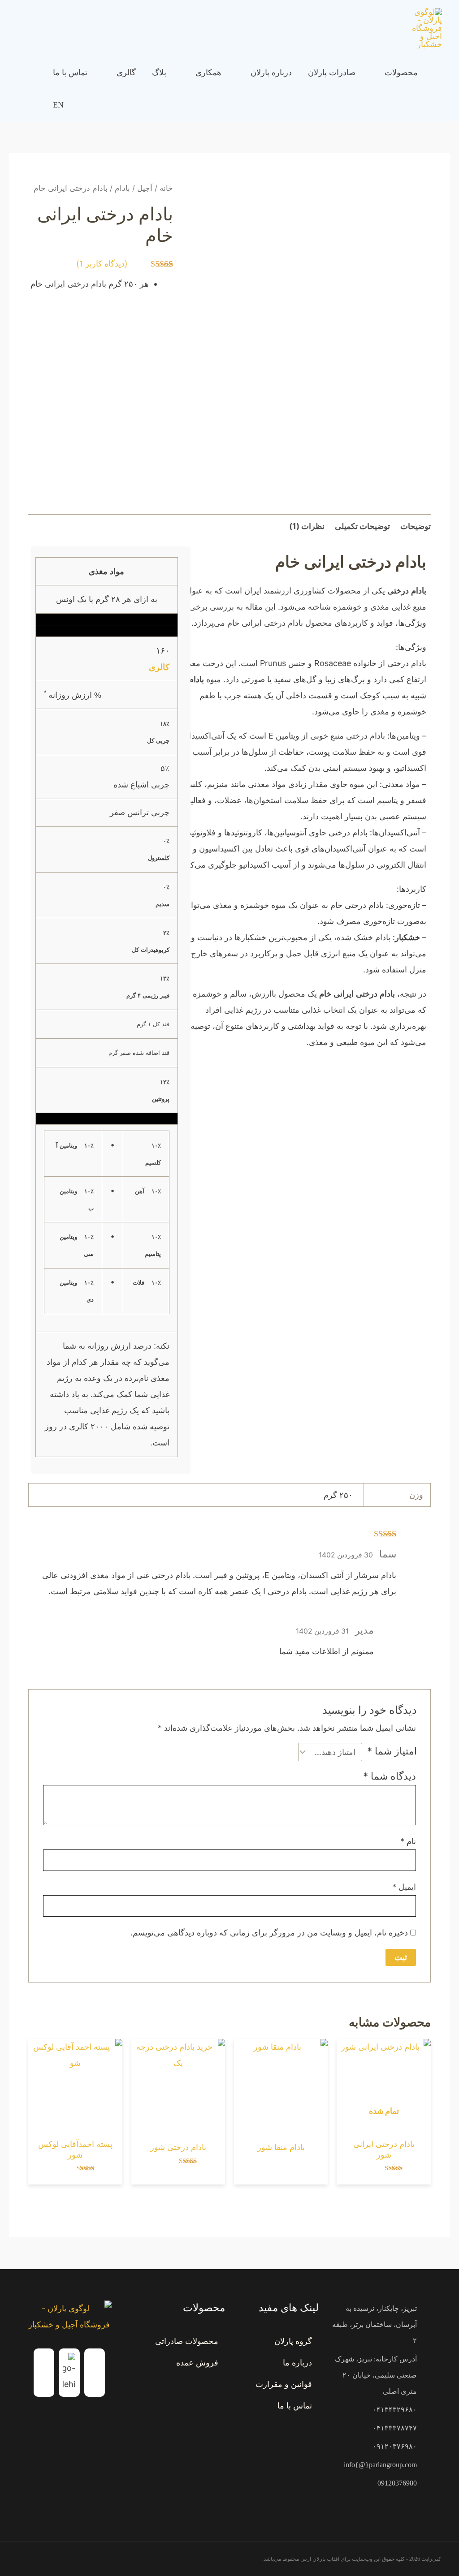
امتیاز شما (392, 1751)
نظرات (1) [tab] (307, 526)
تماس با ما (295, 2406)
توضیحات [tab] (416, 526)
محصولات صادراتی (187, 2341)
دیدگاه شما (390, 1776)
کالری (159, 667)
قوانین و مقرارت (284, 2384)
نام (408, 1841)
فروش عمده (197, 2363)
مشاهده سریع (384, 2125)
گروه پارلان (293, 2341)
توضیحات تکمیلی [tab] (362, 526)
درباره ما (297, 2363)
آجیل (145, 188)
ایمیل (404, 1887)
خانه (166, 188)
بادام (122, 188)
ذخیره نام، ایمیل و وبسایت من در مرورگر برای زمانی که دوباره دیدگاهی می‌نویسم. (269, 1933)
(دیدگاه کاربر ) (102, 264)
